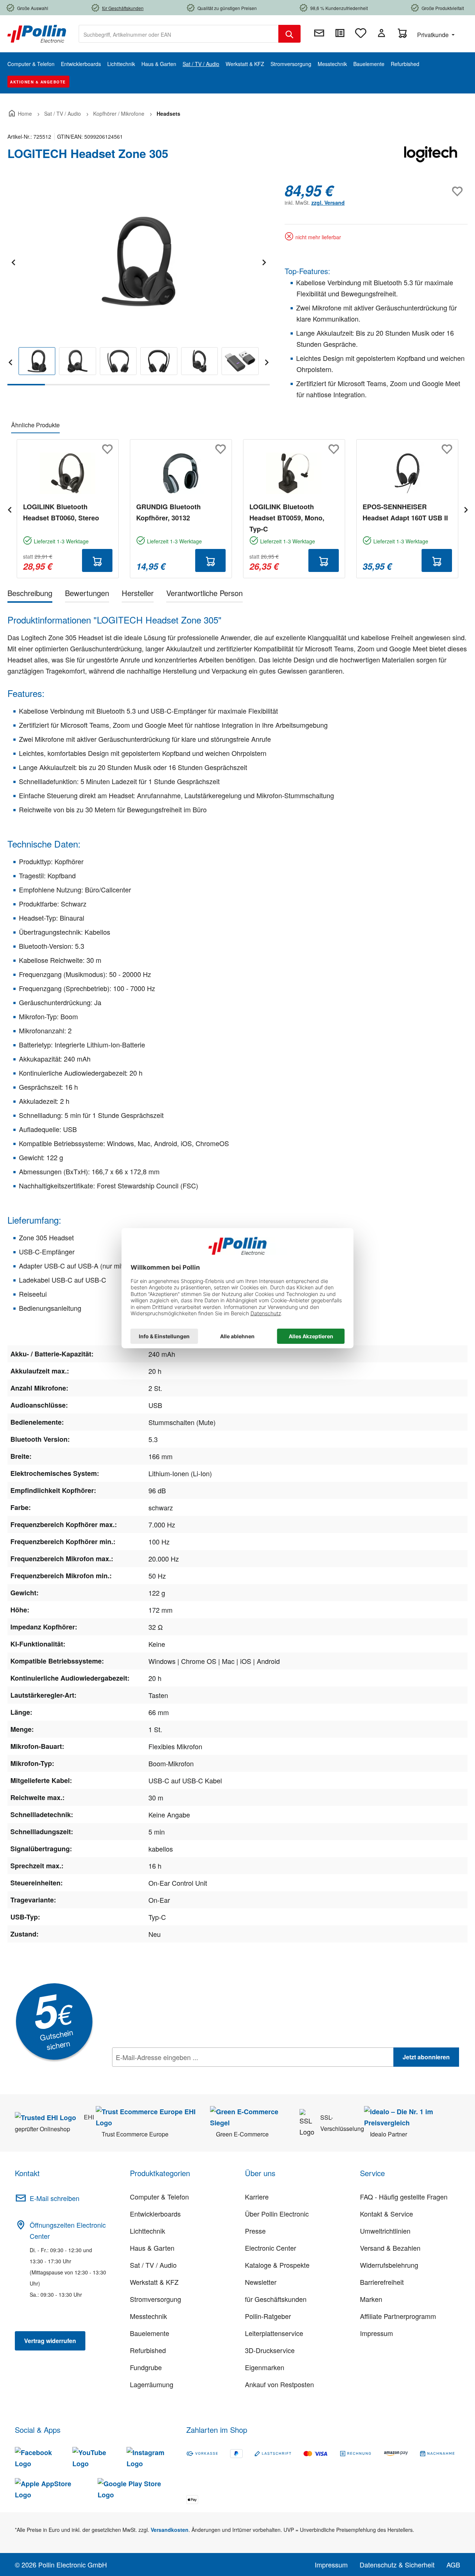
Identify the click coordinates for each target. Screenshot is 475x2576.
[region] (139, 284)
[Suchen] (289, 34)
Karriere (257, 2197)
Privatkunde (434, 35)
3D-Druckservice (270, 2350)
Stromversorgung (155, 2299)
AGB (453, 2565)
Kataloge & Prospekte (277, 2265)
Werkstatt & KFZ (154, 2282)
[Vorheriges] (13, 261)
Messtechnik (148, 2316)
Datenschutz (160, 2073)
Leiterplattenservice (274, 2333)
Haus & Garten (152, 2248)
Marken (371, 2299)
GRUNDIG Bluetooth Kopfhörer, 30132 (168, 512)
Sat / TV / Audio (153, 2265)
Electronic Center (271, 2248)
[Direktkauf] (340, 33)
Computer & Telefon (159, 2197)
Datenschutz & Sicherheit (397, 2565)
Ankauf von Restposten (279, 2384)
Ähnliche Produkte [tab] (35, 425)
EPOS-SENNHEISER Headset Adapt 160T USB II (405, 512)
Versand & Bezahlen (390, 2248)
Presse (255, 2231)
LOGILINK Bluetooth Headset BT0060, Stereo (61, 512)
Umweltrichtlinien (385, 2231)
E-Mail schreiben (55, 2198)
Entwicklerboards (155, 2214)
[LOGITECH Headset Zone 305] (138, 261)
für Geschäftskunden (276, 2299)
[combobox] (179, 34)
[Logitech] (430, 157)
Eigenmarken (265, 2367)
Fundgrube (146, 2367)
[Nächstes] (264, 261)
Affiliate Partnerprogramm (398, 2316)
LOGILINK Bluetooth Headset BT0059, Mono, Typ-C (287, 518)
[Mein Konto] (381, 33)
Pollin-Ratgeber (268, 2316)
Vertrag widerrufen (50, 2341)
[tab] (30, 594)
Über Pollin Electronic (277, 2214)
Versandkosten (170, 2530)
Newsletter (261, 2282)
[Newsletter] (319, 33)
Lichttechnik (148, 2231)
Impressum (376, 2333)
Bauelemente (150, 2333)
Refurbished (148, 2350)
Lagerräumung (152, 2384)
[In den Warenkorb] (97, 560)
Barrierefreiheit (382, 2282)
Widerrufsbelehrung (389, 2265)
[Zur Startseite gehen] (37, 33)
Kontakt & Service (386, 2214)
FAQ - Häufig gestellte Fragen (404, 2197)
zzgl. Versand (328, 203)
